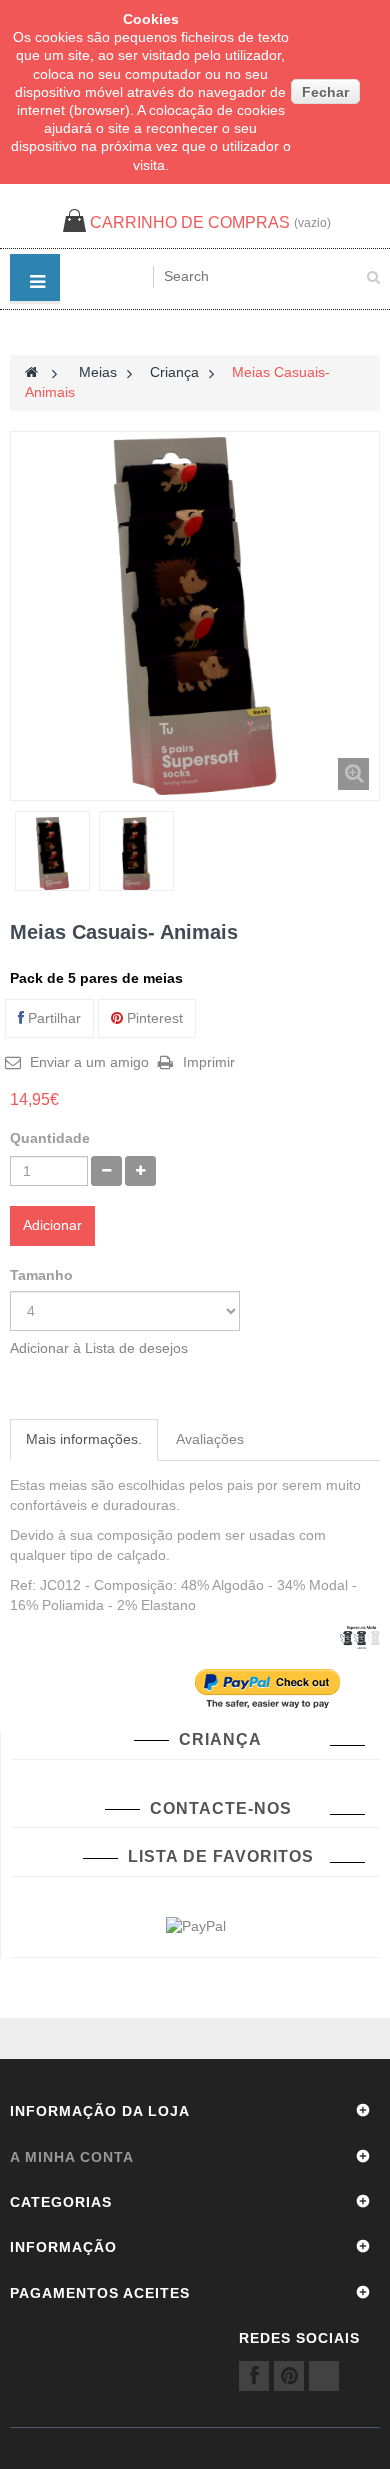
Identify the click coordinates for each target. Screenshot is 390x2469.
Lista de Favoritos (221, 1856)
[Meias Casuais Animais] (52, 853)
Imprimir (209, 1062)
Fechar (325, 92)
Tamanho (43, 1275)
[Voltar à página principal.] (31, 372)
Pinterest (153, 1018)
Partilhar (52, 1018)
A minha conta (72, 2157)
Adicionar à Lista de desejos (99, 1348)
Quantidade (50, 1138)
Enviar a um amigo (89, 1062)
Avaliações (210, 1439)
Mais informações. (84, 1439)
